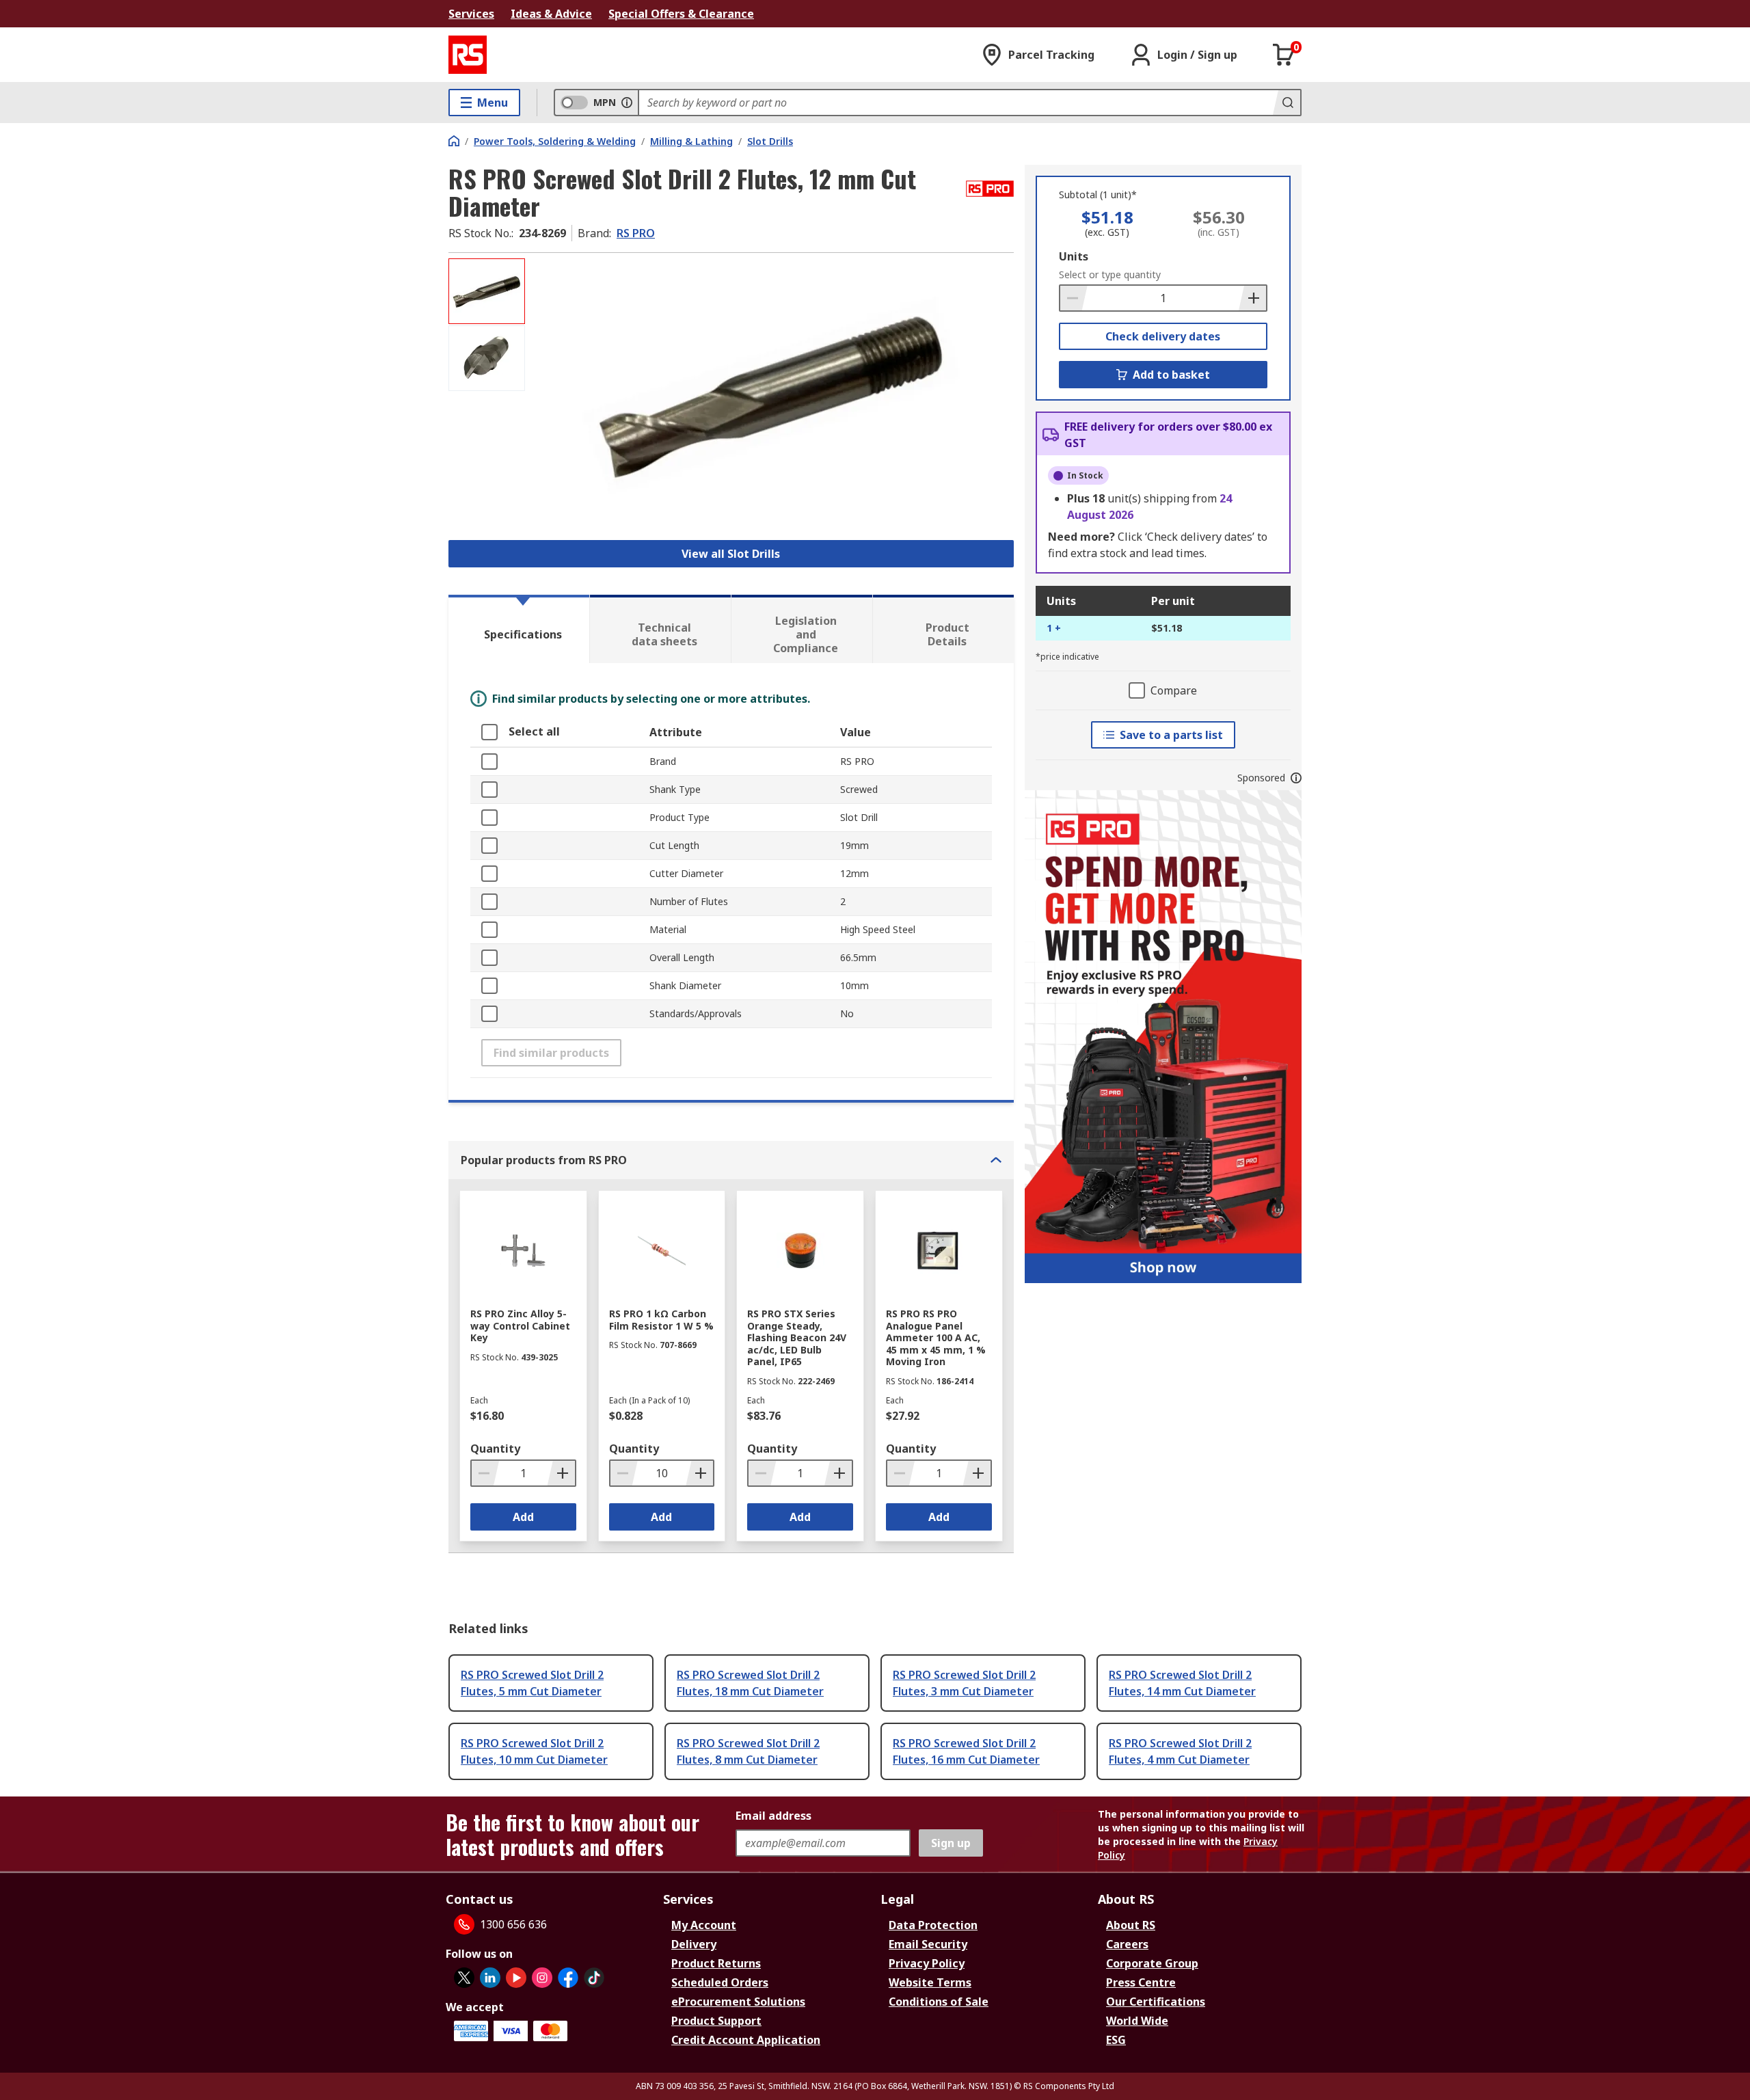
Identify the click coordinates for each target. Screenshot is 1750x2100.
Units (1074, 256)
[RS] (468, 55)
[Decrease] (1074, 298)
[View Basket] (1284, 55)
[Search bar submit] (1287, 103)
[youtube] (516, 1978)
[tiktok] (594, 1978)
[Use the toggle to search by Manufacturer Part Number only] (627, 103)
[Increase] (1252, 298)
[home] (454, 141)
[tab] (519, 629)
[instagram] (542, 1978)
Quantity (495, 1449)
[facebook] (568, 1978)
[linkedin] (490, 1978)
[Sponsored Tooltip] (1296, 778)
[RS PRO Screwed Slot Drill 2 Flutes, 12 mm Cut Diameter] (771, 395)
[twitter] (464, 1978)
